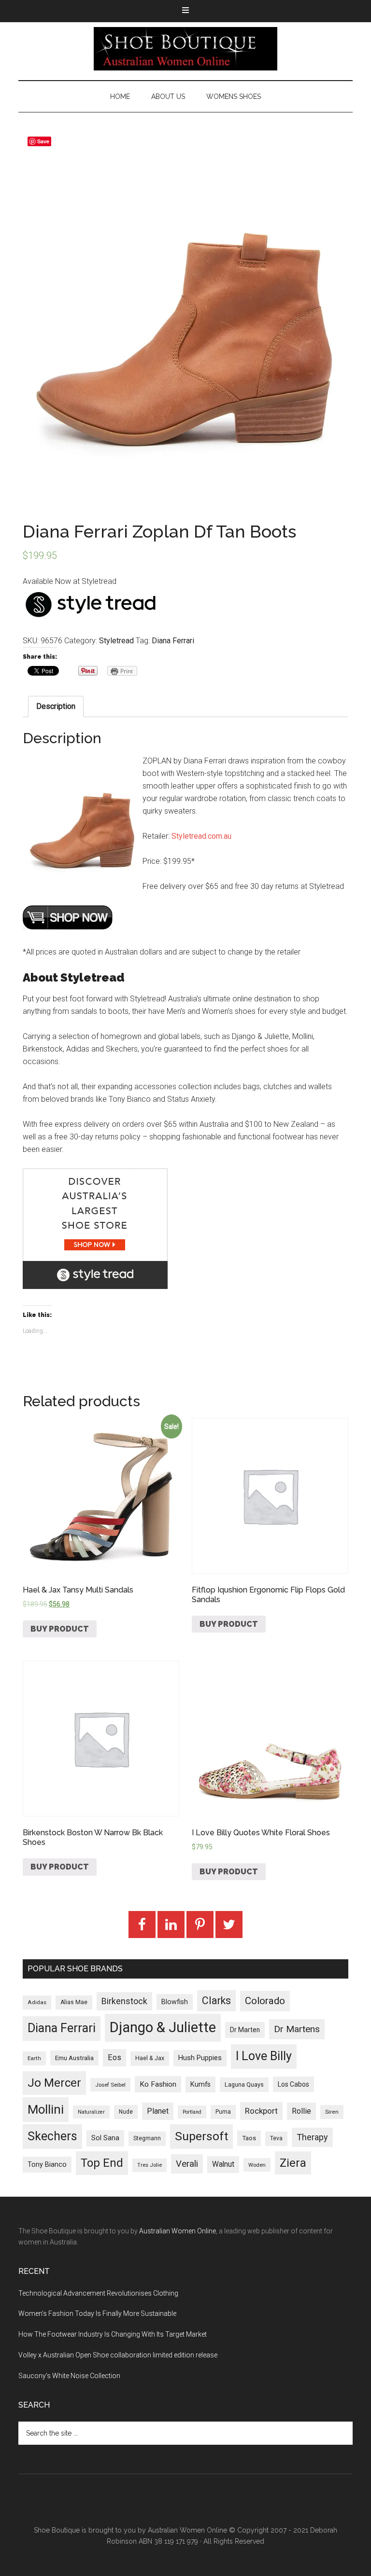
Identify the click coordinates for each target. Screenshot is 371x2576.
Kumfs (200, 2084)
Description (56, 706)
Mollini (46, 2109)
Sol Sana (105, 2138)
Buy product (60, 1629)
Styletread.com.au (201, 836)
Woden (257, 2165)
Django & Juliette (163, 2027)
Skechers (52, 2136)
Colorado (265, 2001)
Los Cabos (293, 2084)
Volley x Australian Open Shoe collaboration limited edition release (118, 2355)
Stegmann (147, 2138)
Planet (158, 2111)
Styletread (116, 641)
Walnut (223, 2164)
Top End (102, 2163)
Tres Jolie (150, 2165)
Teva (276, 2138)
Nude (126, 2112)
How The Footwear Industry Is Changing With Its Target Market (113, 2334)
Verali (187, 2164)
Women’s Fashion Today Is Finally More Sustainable (97, 2313)
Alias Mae (74, 2002)
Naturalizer (91, 2112)
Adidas (37, 2002)
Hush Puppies (200, 2058)
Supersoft (201, 2136)
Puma (223, 2112)
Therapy (312, 2137)
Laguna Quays (244, 2084)
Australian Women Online (178, 2231)
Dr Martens (297, 2029)
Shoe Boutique (185, 49)
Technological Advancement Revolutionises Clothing (98, 2293)
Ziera (293, 2163)
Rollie (301, 2111)
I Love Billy (264, 2056)
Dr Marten (245, 2030)
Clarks (216, 2001)
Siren (332, 2112)
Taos (249, 2138)
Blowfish (175, 2002)
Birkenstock (124, 2001)
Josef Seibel (110, 2085)
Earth (34, 2058)
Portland (192, 2112)
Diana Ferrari (173, 641)
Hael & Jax (150, 2058)
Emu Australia (74, 2058)
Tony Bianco (47, 2165)
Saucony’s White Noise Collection (69, 2376)
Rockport (261, 2111)
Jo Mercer (54, 2083)
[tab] (56, 706)
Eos (114, 2057)
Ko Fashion (158, 2084)
